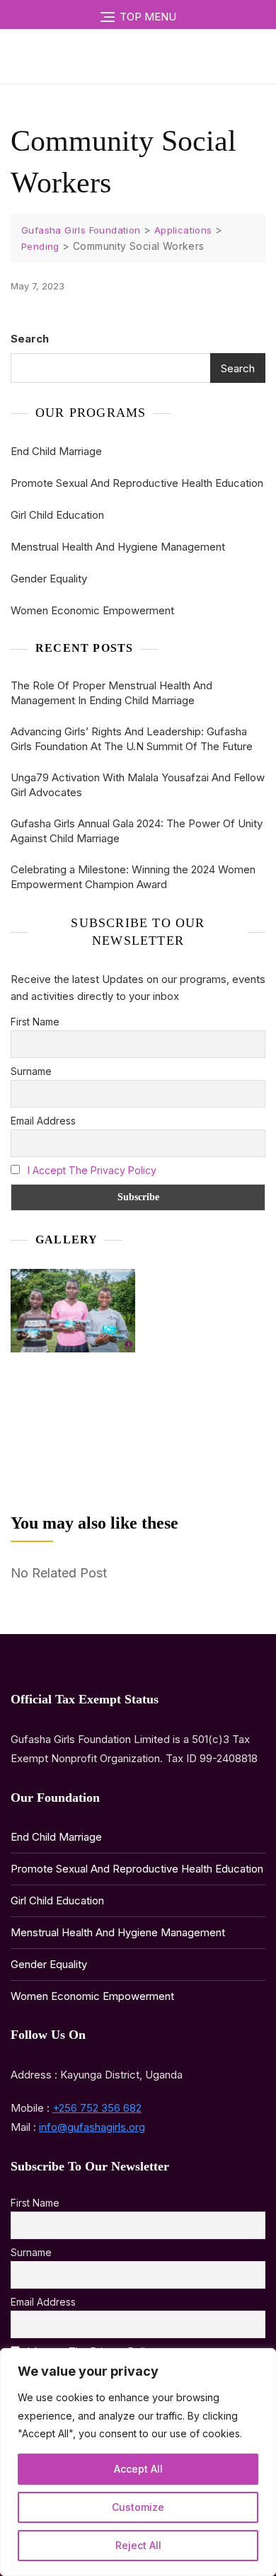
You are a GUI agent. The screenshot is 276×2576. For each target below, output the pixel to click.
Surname (31, 1071)
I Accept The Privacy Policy (92, 1170)
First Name (35, 1022)
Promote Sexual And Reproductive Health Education (137, 483)
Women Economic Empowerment (92, 610)
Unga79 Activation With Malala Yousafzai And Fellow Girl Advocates (138, 785)
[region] (138, 2462)
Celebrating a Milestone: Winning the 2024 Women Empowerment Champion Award (133, 877)
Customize (138, 2507)
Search (30, 339)
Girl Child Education (57, 515)
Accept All (138, 2469)
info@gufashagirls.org (92, 2127)
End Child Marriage (56, 451)
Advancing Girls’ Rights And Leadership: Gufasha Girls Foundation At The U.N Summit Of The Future (132, 739)
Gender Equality (49, 579)
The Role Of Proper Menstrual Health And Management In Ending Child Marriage (111, 693)
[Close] (261, 2360)
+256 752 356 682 (97, 2108)
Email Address (43, 1121)
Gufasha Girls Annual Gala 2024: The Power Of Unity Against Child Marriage (137, 831)
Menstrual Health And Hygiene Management (118, 547)
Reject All (138, 2545)
